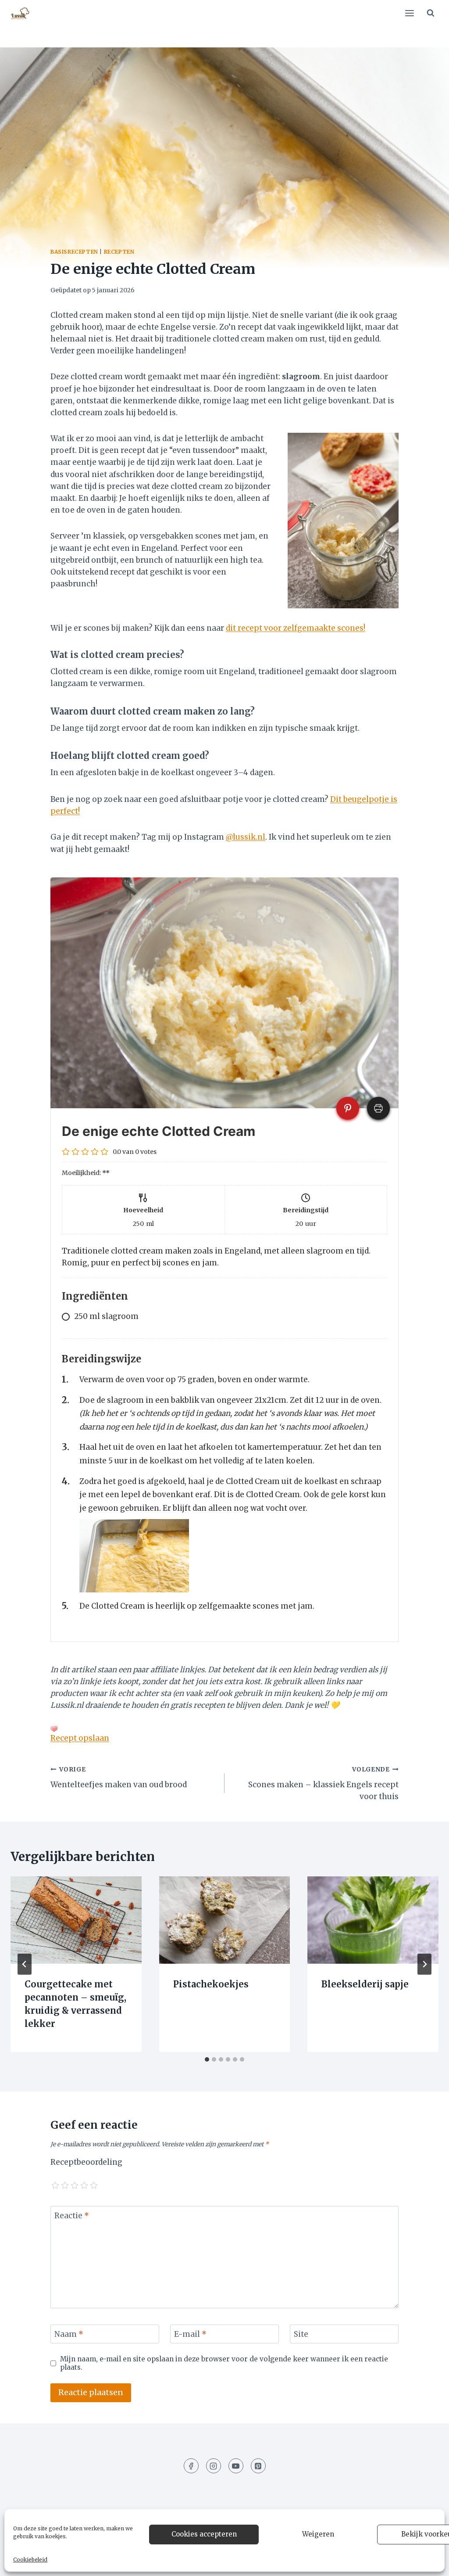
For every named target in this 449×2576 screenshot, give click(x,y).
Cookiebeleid (30, 2560)
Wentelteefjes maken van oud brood (119, 1778)
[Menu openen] (409, 13)
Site (301, 2334)
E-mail (190, 2334)
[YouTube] (236, 2466)
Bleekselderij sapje (365, 1984)
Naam (69, 2334)
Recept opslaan (80, 1738)
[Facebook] (191, 2466)
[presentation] (76, 1920)
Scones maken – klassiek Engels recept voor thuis (323, 1784)
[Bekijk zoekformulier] (431, 13)
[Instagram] (214, 2466)
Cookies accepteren (204, 2534)
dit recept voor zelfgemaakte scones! (296, 628)
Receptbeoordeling (86, 2162)
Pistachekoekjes (211, 1984)
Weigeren (318, 2534)
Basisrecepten (74, 252)
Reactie (72, 2216)
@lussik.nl (246, 837)
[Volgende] (424, 1964)
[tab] (207, 2059)
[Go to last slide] (25, 1964)
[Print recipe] (378, 1108)
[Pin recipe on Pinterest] (348, 1108)
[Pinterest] (258, 2466)
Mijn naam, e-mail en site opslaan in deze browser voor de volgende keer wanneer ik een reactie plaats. (224, 2363)
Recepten (119, 252)
